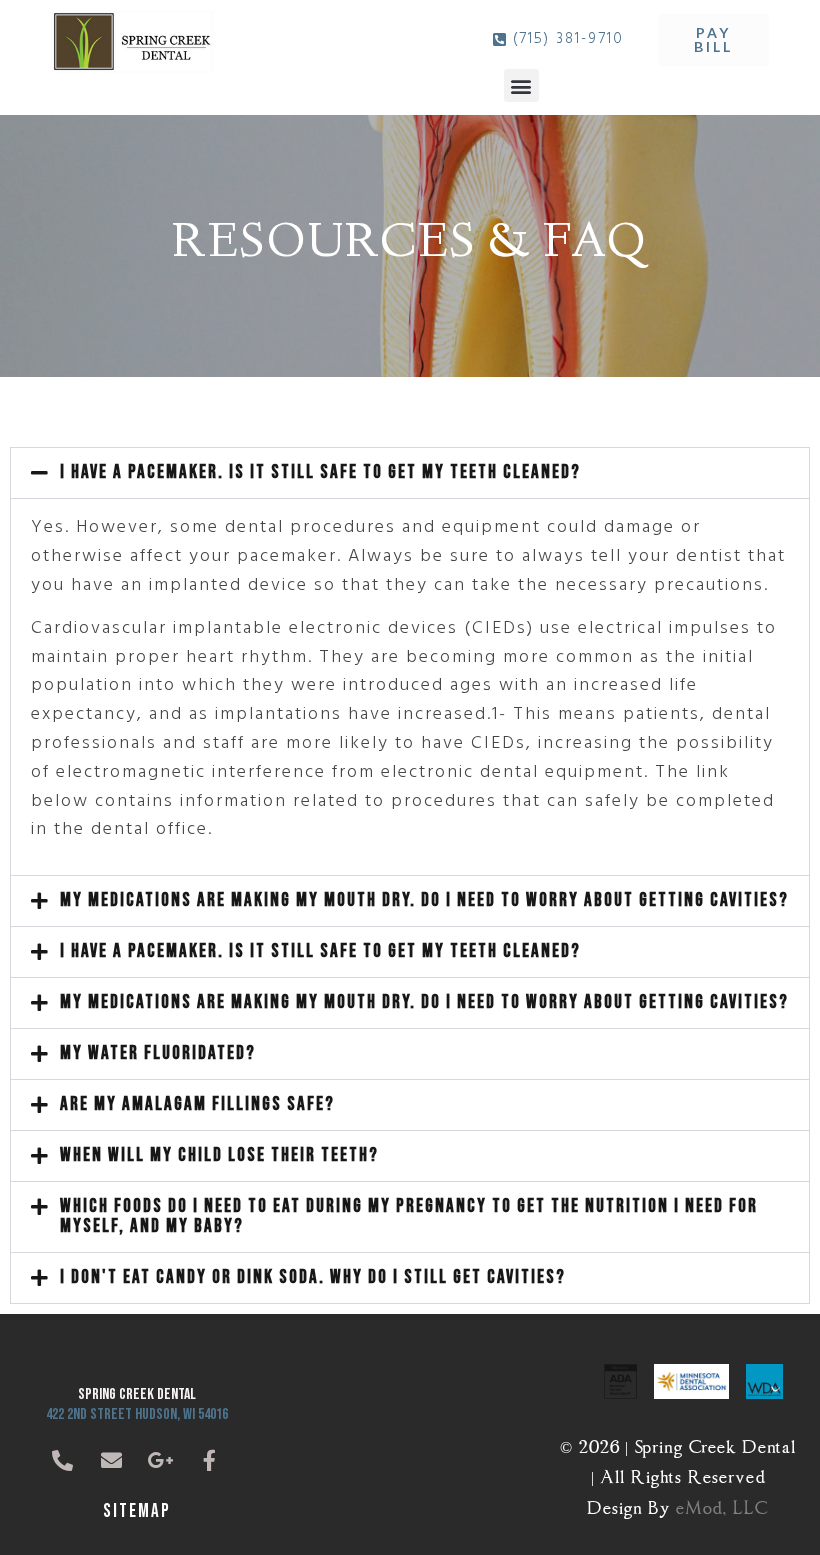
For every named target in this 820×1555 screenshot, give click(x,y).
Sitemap (137, 1511)
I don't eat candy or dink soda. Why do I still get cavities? (313, 1277)
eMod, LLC (722, 1504)
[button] (521, 85)
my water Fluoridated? (158, 1053)
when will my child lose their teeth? (219, 1155)
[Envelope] (112, 1461)
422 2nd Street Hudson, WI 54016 (137, 1414)
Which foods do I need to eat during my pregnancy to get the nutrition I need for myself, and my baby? (409, 1216)
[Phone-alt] (63, 1461)
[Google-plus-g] (161, 1461)
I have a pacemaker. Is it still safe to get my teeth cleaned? (320, 472)
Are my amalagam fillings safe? (197, 1104)
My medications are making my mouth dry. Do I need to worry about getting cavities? (424, 900)
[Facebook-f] (210, 1461)
